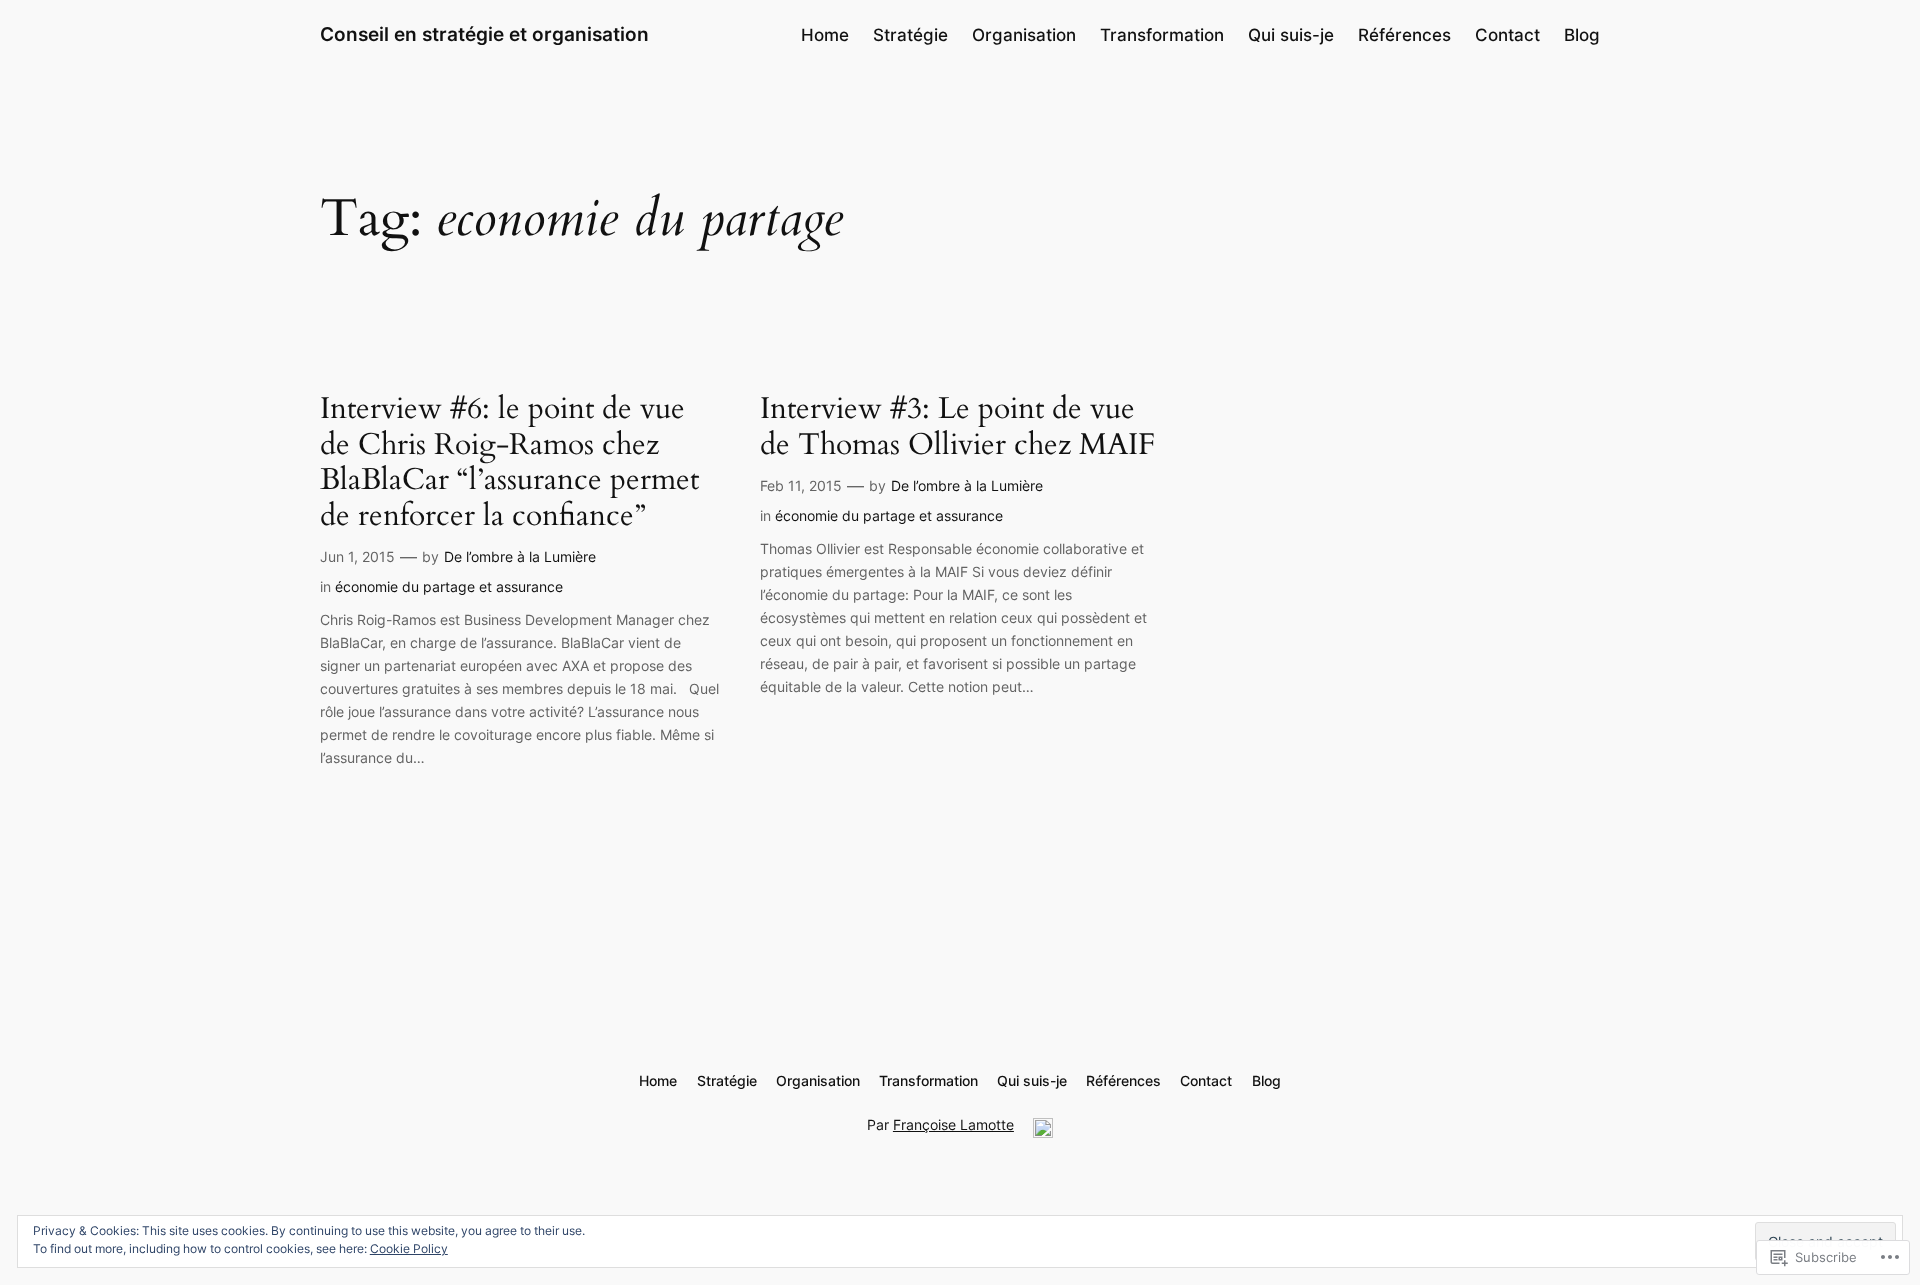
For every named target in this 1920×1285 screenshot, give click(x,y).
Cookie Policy (409, 1248)
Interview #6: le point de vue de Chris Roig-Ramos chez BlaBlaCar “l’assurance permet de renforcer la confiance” (509, 463)
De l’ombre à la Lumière (520, 556)
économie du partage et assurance (449, 586)
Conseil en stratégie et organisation (484, 34)
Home (825, 35)
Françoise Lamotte (953, 1124)
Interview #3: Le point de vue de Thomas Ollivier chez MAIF (957, 427)
